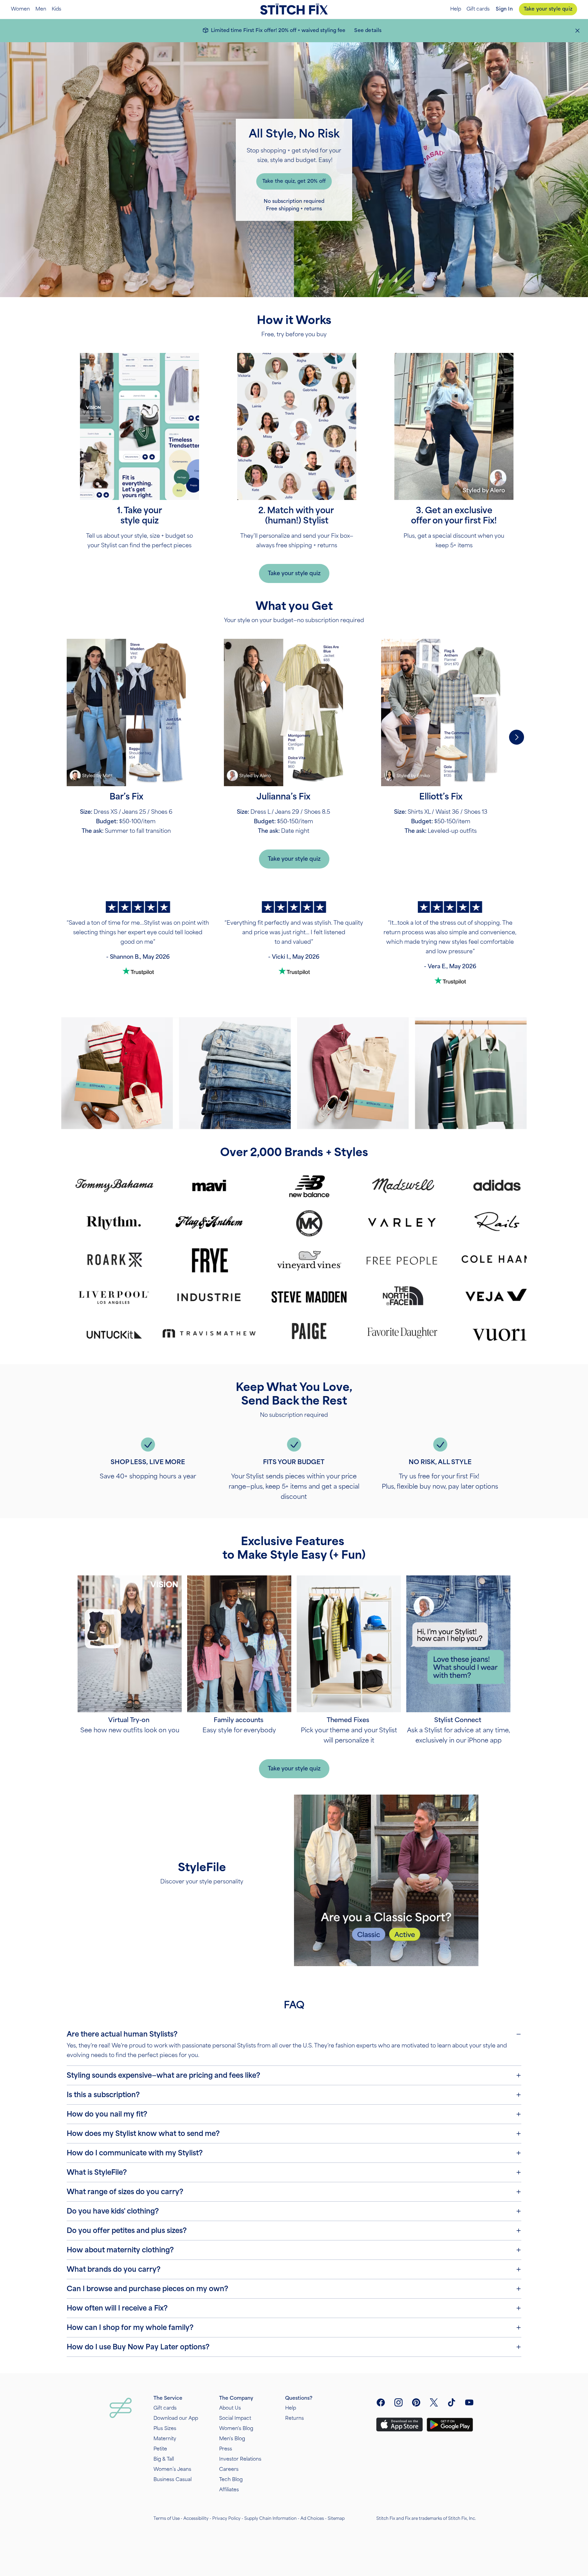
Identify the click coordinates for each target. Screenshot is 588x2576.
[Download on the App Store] (399, 2425)
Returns (295, 2418)
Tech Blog (231, 2480)
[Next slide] (517, 737)
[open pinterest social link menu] (416, 2402)
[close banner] (577, 31)
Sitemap (336, 2518)
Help (456, 9)
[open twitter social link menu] (434, 2402)
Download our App (176, 2418)
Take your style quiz (548, 9)
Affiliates (229, 2490)
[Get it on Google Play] (450, 2425)
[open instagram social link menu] (398, 2402)
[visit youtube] (469, 2402)
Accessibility (196, 2518)
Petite (160, 2449)
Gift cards (478, 9)
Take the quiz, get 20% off (294, 181)
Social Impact (235, 2418)
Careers (229, 2469)
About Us (230, 2408)
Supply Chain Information (271, 2518)
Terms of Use (167, 2518)
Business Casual (173, 2480)
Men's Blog (232, 2439)
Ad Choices (312, 2518)
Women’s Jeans (172, 2469)
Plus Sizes (165, 2428)
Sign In (504, 9)
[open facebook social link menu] (381, 2402)
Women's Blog (236, 2428)
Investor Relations (240, 2459)
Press (226, 2449)
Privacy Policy (226, 2518)
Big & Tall (164, 2459)
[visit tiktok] (452, 2402)
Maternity (165, 2439)
